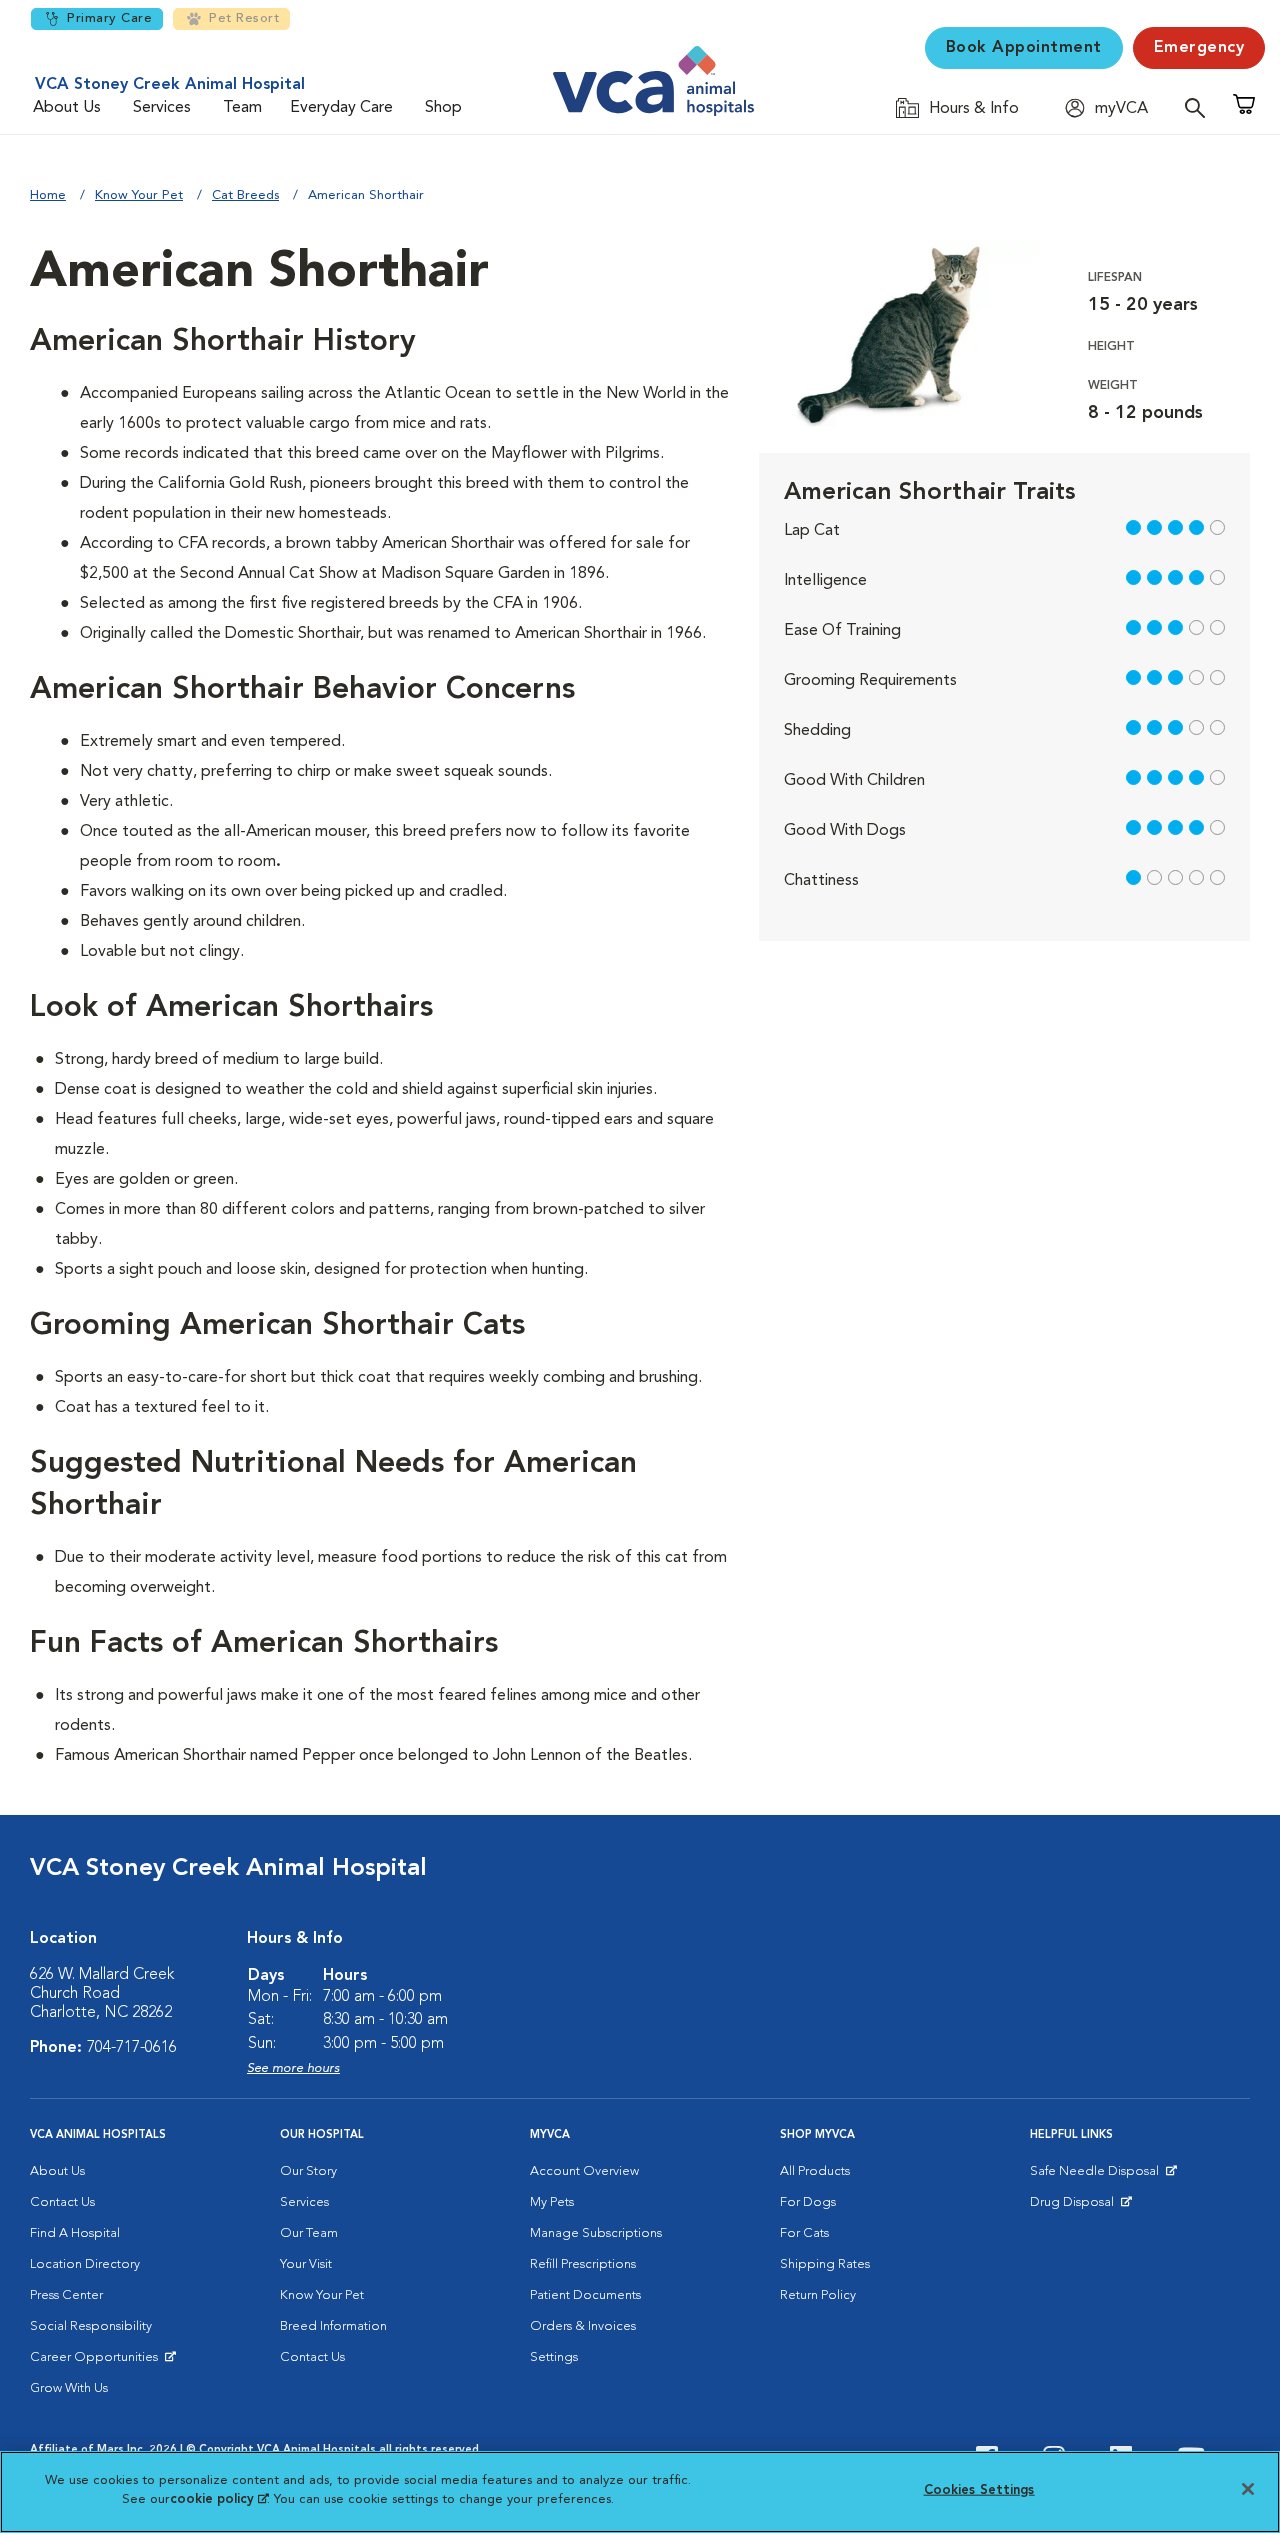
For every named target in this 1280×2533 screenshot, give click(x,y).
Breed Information (333, 2326)
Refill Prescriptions (583, 2264)
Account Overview (584, 2171)
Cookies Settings (979, 2490)
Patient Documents (585, 2295)
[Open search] (1200, 107)
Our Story (308, 2171)
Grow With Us (69, 2388)
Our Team (309, 2233)
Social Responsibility (91, 2326)
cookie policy (219, 2499)
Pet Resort (244, 18)
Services (162, 108)
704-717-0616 (132, 2048)
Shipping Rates (825, 2264)
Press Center (66, 2295)
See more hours (293, 2068)
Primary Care (109, 18)
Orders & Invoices (583, 2326)
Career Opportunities (97, 2362)
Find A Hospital (75, 2233)
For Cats (804, 2233)
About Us (67, 108)
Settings (554, 2357)
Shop (443, 108)
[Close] (1248, 2489)
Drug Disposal (1080, 2207)
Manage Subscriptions (596, 2233)
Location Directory (85, 2264)
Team (242, 108)
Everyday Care (341, 108)
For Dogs (808, 2202)
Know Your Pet (139, 195)
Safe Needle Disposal (1097, 2176)
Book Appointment (1024, 48)
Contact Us (62, 2202)
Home (48, 195)
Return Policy (818, 2295)
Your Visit (306, 2264)
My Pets (552, 2202)
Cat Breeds (245, 195)
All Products (815, 2171)
